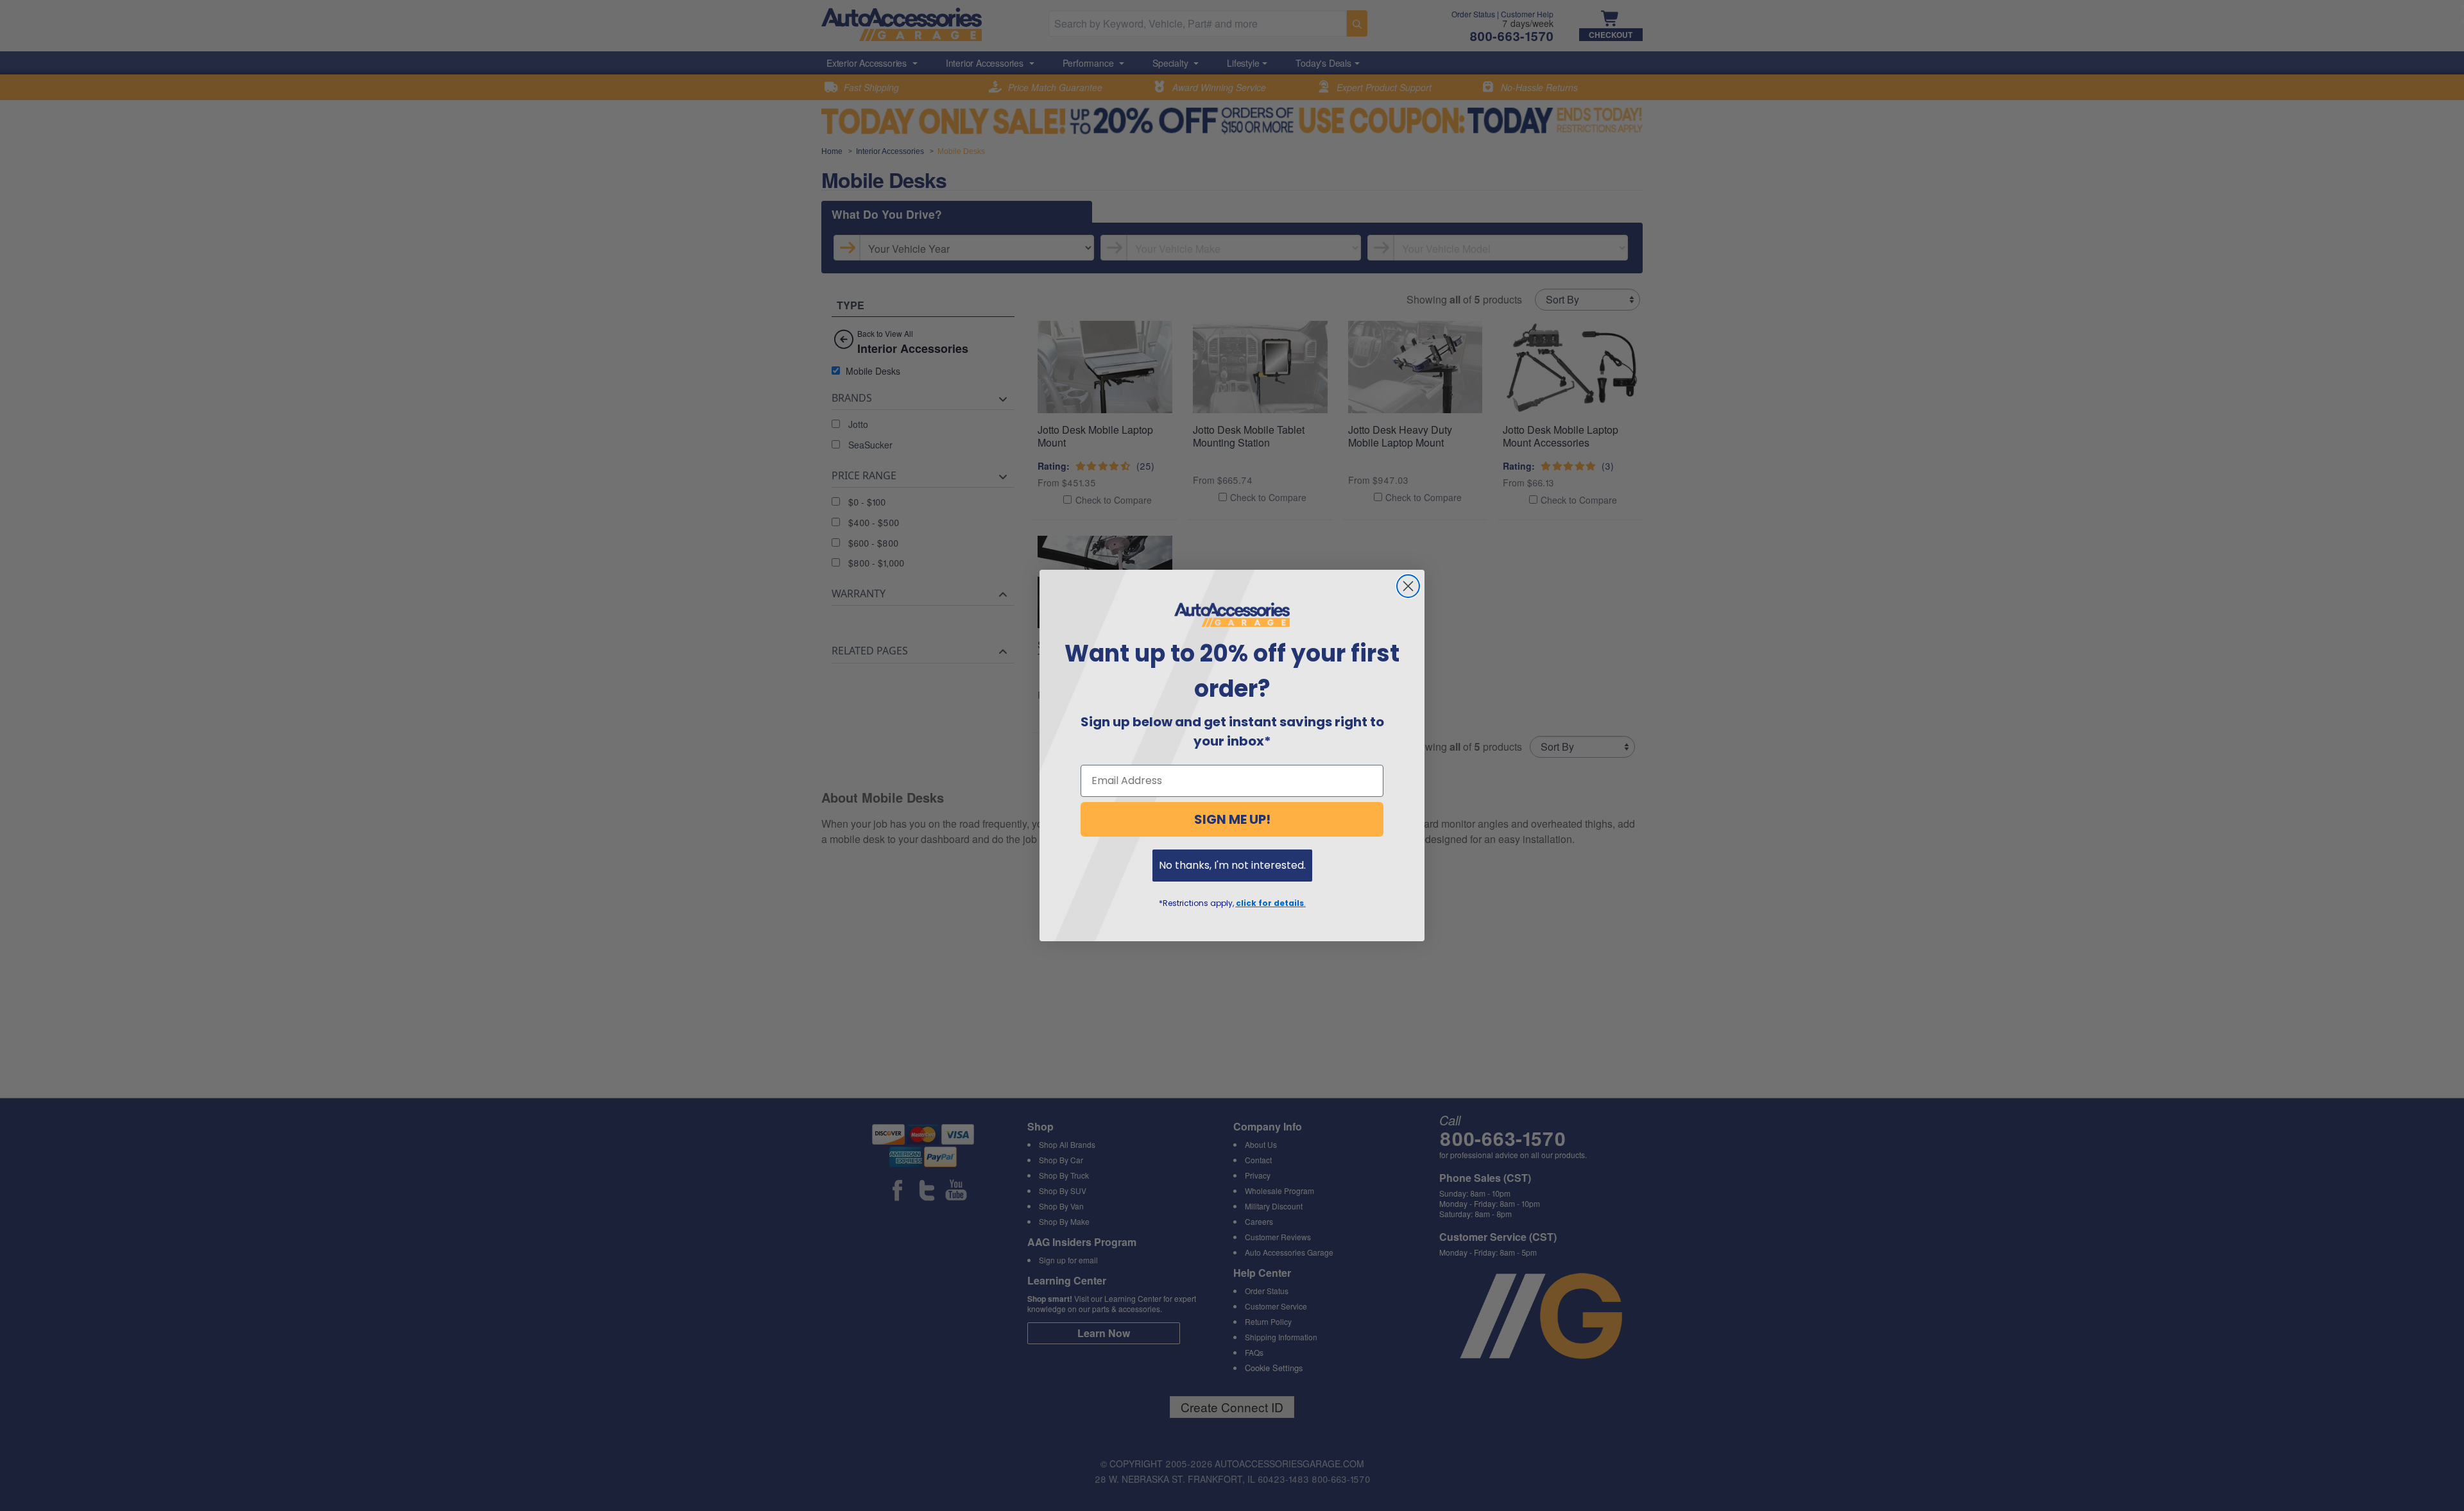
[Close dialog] (1408, 586)
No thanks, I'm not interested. (1232, 865)
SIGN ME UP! (1232, 819)
